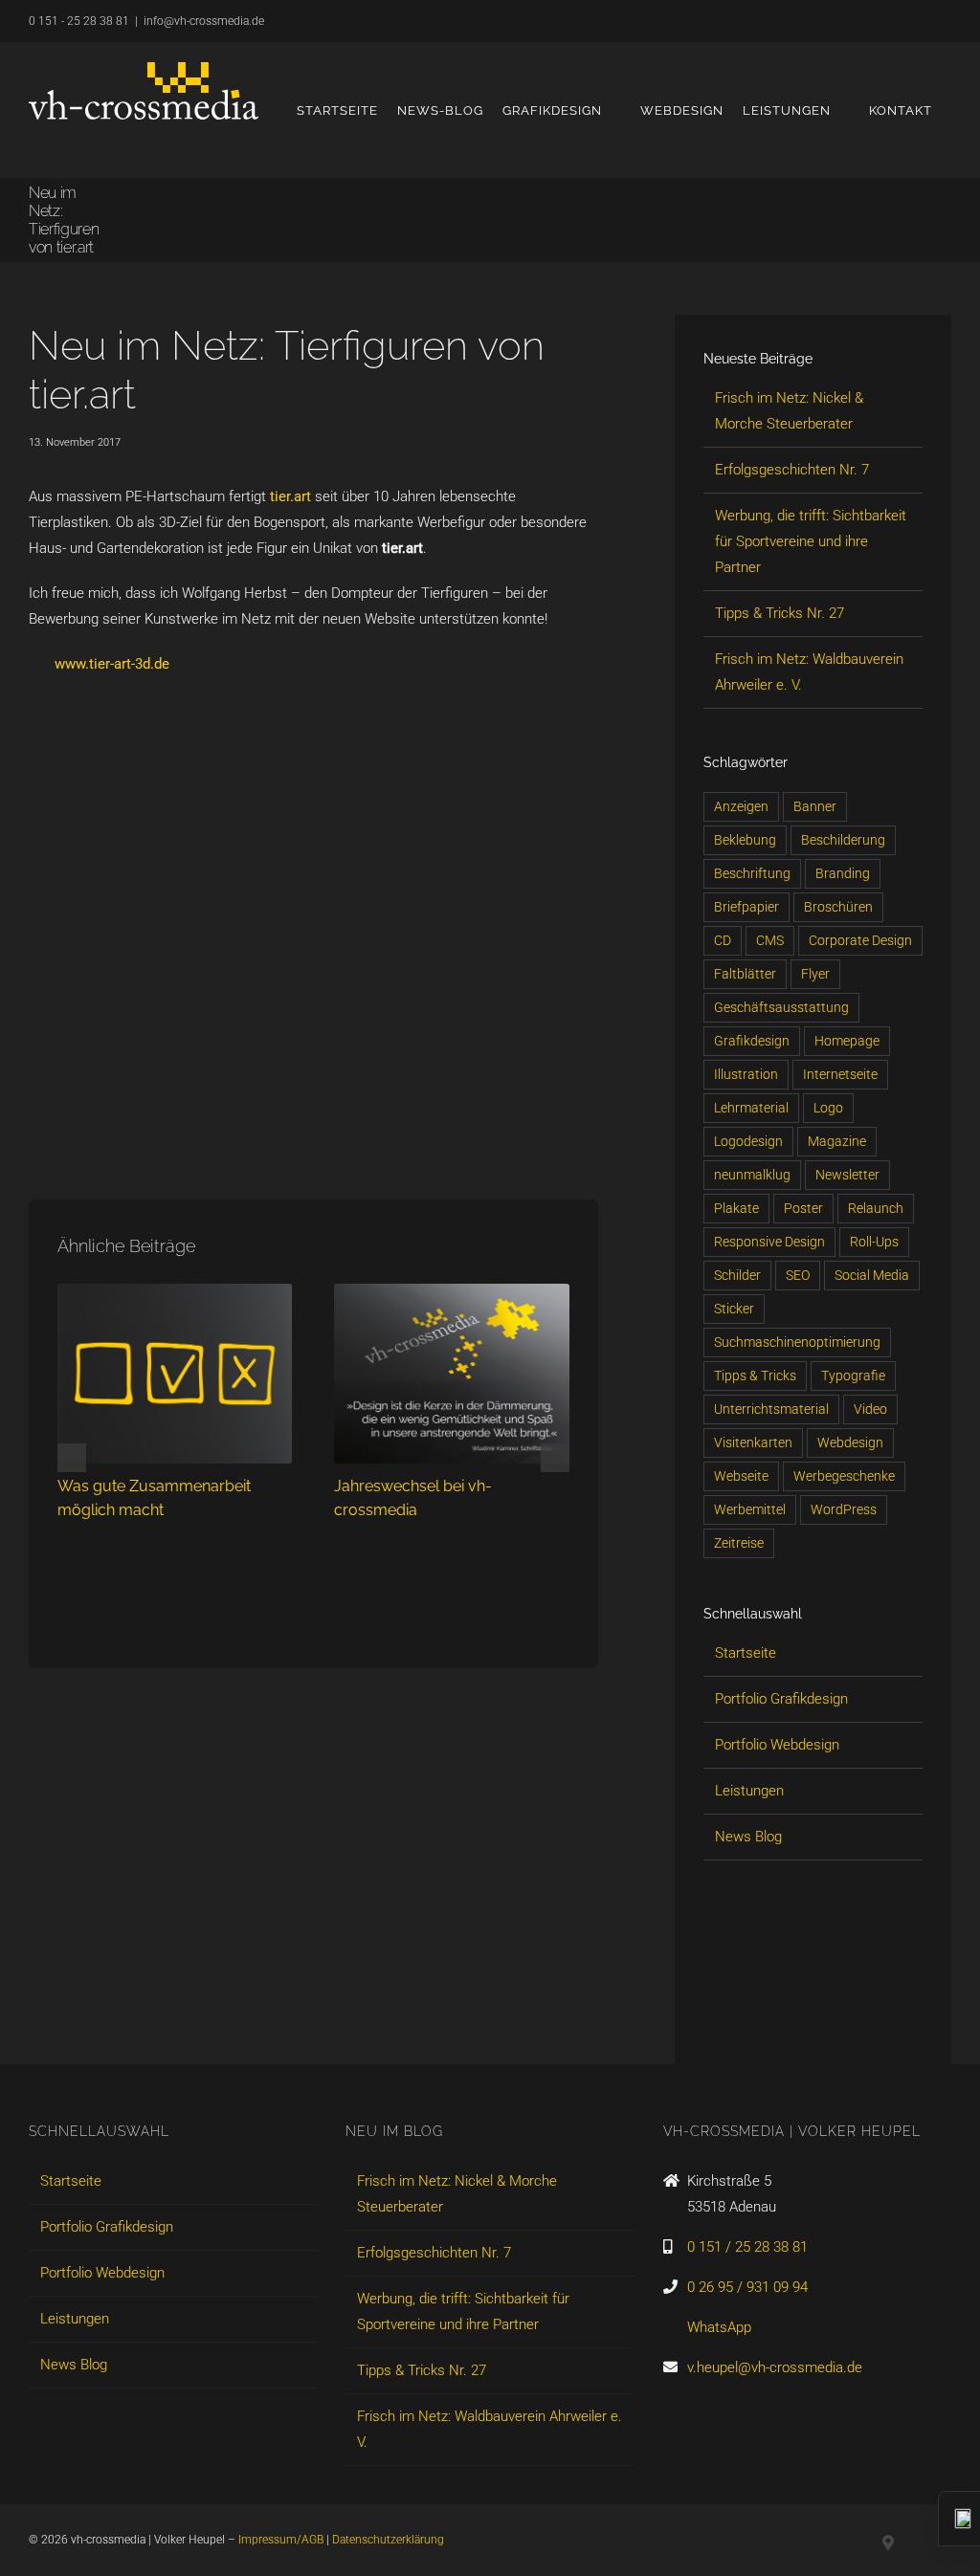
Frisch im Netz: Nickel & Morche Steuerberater (457, 2194)
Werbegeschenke (844, 1476)
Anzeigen (741, 806)
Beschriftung (752, 873)
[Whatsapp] (810, 2014)
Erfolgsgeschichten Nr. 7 (792, 470)
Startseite (746, 1653)
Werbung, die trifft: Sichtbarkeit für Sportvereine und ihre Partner (811, 541)
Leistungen (749, 1791)
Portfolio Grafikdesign (781, 1699)
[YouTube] (777, 2014)
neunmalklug (752, 1175)
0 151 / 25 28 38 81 (747, 2247)
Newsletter (847, 1175)
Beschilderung (843, 840)
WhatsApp (719, 2327)
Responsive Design (769, 1242)
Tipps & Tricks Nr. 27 (780, 613)
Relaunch (876, 1208)
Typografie (853, 1376)
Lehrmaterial (751, 1108)
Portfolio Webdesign (777, 1745)
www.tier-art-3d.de (112, 664)
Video (870, 1409)
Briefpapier (746, 907)
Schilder (737, 1275)
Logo (828, 1108)
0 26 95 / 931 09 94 (747, 2287)
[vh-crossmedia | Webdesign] (313, 704)
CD (723, 940)
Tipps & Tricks (755, 1376)
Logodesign (748, 1141)
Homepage (847, 1041)
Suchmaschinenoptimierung (797, 1342)
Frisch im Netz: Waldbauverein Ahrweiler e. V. (490, 2429)
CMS (770, 940)
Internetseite (840, 1074)
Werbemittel (750, 1509)
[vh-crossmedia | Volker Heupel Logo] (144, 91)
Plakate (736, 1208)
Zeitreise (739, 1543)
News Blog (748, 1837)
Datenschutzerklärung (388, 2540)
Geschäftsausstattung (781, 1007)
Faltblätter (745, 974)
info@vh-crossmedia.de (204, 21)
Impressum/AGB (281, 2540)
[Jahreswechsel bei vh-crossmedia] (451, 1292)
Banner (815, 806)
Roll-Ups (874, 1242)
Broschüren (838, 907)
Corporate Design (860, 940)
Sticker (734, 1309)
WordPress (844, 1509)
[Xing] (745, 2014)
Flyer (815, 974)
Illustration (746, 1074)
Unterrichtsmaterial (771, 1409)
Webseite (741, 1476)
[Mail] (842, 2014)
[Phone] (875, 2014)
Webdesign (850, 1442)
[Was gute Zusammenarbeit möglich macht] (175, 1292)
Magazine (837, 1141)
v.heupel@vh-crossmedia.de (775, 2367)
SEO (798, 1275)
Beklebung (745, 840)
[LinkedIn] (712, 2014)
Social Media (872, 1275)
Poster (803, 1208)
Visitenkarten (753, 1442)
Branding (843, 873)
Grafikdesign (752, 1041)
